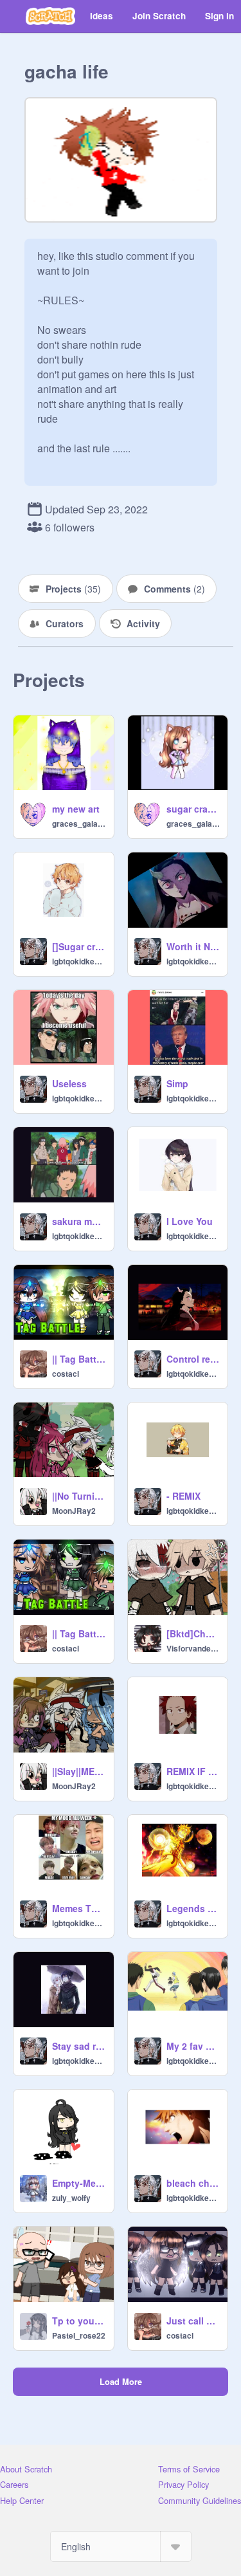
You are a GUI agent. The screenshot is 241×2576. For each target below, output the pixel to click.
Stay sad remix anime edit (79, 2046)
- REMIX (183, 1496)
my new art (76, 809)
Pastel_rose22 (79, 2335)
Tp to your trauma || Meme (79, 2321)
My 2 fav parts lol (193, 2046)
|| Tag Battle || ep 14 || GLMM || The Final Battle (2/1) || (79, 1633)
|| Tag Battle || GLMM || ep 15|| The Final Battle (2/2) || (79, 1359)
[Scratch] (50, 16)
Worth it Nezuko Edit (193, 946)
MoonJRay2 (74, 1511)
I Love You (190, 1221)
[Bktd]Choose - (193, 1633)
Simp (177, 1083)
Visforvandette (193, 1648)
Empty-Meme (79, 2183)
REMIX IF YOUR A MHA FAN (193, 1771)
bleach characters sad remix (193, 2183)
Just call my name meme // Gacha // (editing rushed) (193, 2321)
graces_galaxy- (79, 823)
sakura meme (79, 1221)
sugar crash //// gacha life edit (193, 809)
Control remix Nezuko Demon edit (193, 1359)
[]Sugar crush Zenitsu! (79, 946)
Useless (69, 1083)
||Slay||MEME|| (79, 1771)
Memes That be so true (79, 1908)
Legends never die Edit (193, 1908)
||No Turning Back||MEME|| (79, 1496)
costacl (66, 1374)
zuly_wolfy (71, 2198)
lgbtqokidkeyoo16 (79, 961)
